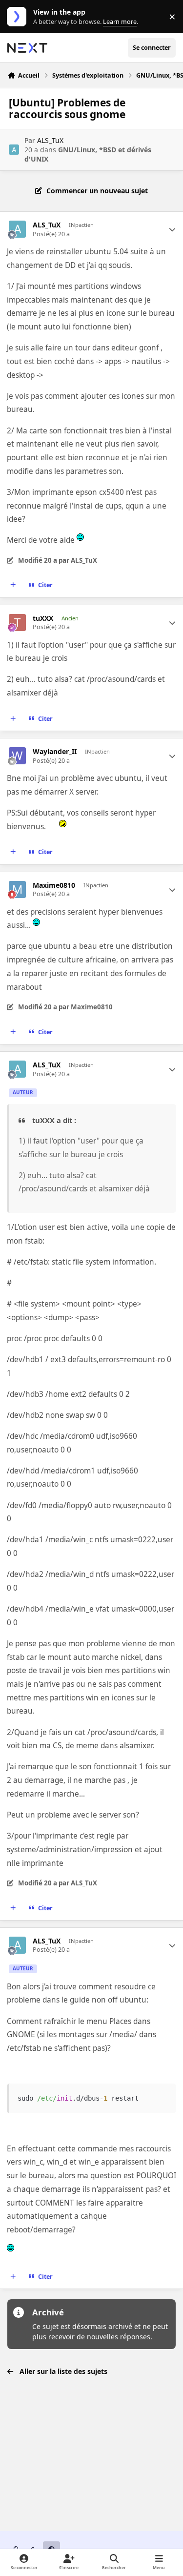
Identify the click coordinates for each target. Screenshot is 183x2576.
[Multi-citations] (13, 585)
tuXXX (43, 618)
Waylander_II (55, 752)
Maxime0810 (54, 885)
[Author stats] (172, 229)
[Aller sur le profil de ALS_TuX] (14, 150)
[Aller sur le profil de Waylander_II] (17, 756)
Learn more (19, 17)
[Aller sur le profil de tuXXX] (17, 623)
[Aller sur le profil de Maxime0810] (17, 889)
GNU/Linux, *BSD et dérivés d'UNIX (88, 154)
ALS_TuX (50, 140)
